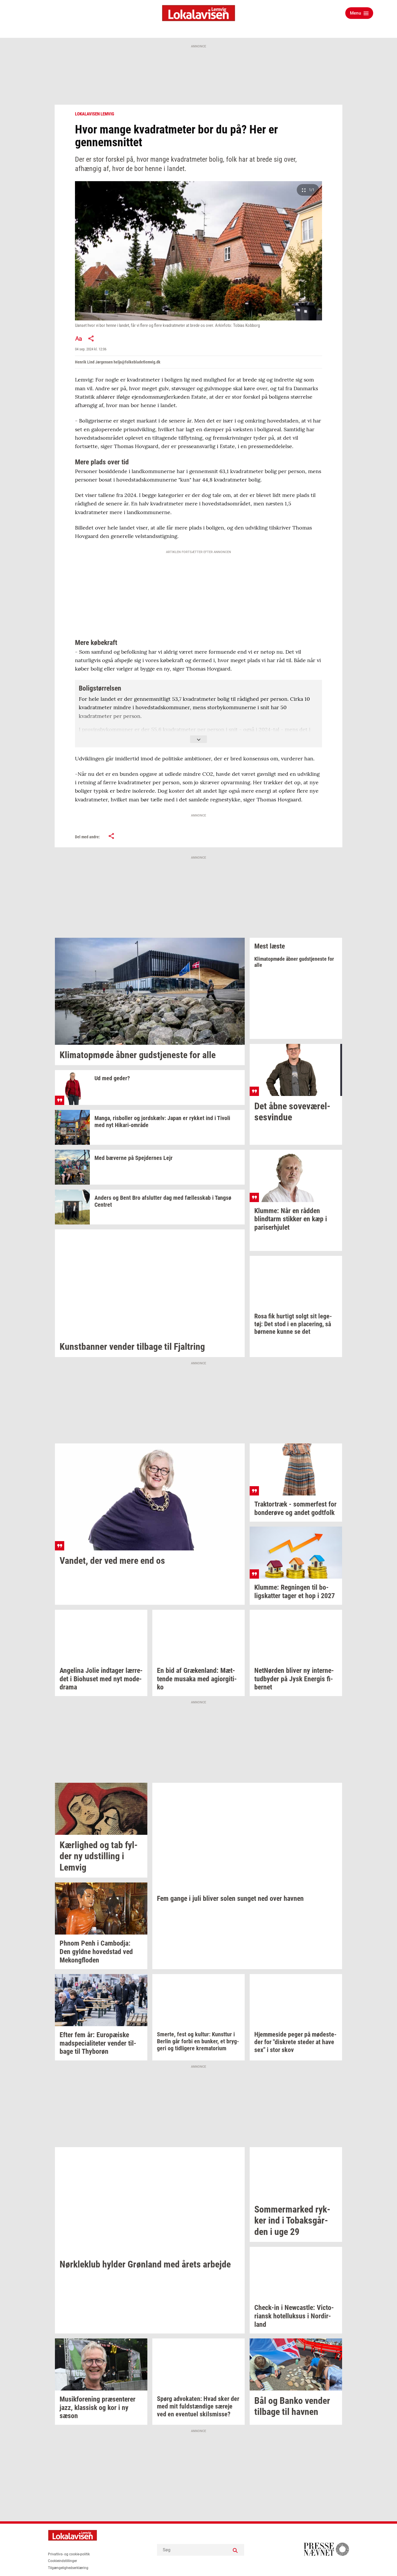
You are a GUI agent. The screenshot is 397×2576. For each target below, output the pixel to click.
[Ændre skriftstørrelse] (78, 338)
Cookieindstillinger (62, 2561)
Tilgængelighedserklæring (68, 2568)
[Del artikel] (91, 338)
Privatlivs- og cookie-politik (69, 2554)
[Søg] (235, 2550)
